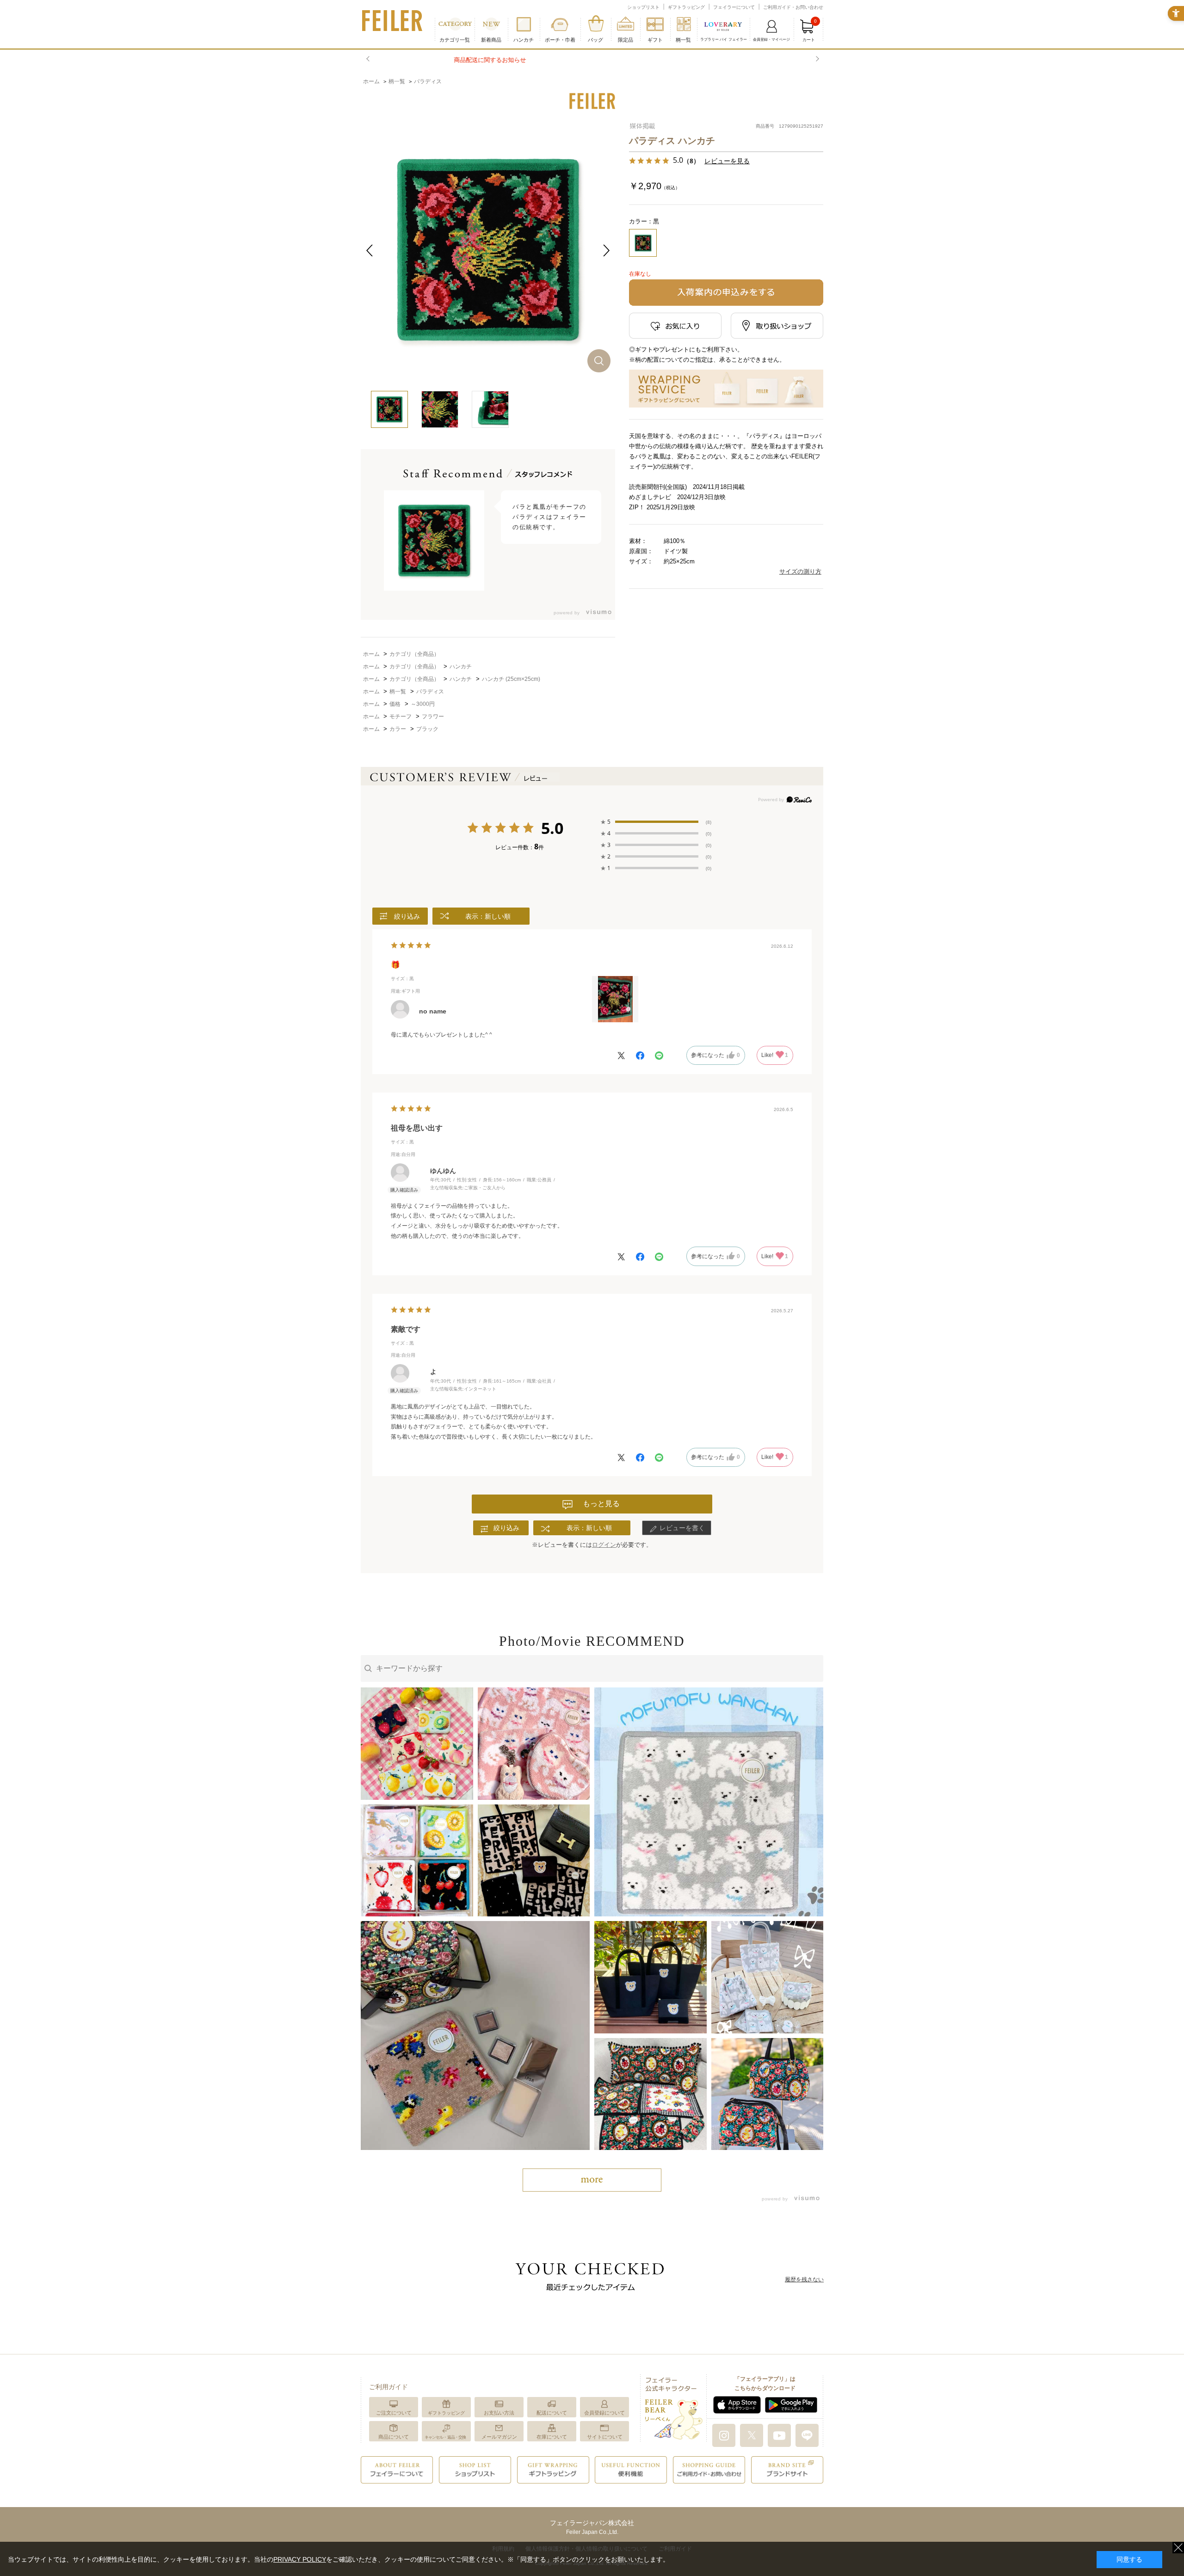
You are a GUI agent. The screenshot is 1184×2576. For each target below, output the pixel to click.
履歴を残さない (804, 2279)
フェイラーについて (734, 7)
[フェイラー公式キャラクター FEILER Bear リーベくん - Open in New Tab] (673, 2407)
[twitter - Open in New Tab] (752, 2435)
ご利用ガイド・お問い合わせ (793, 7)
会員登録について (604, 2413)
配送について (552, 2413)
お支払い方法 (499, 2413)
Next (816, 59)
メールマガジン (499, 2437)
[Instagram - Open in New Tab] (724, 2435)
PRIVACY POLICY (300, 2559)
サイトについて (605, 2437)
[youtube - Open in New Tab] (779, 2435)
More (592, 2180)
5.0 (552, 829)
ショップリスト (643, 7)
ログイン (604, 1545)
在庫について (552, 2437)
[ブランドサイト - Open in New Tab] (787, 2469)
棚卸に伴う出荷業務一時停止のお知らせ (592, 60)
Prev (369, 59)
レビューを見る (727, 161)
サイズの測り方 (800, 571)
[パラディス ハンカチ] (488, 250)
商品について (394, 2437)
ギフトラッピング (686, 7)
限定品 (626, 40)
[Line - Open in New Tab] (807, 2435)
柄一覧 (683, 40)
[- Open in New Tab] (596, 613)
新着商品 (491, 40)
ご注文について (394, 2413)
